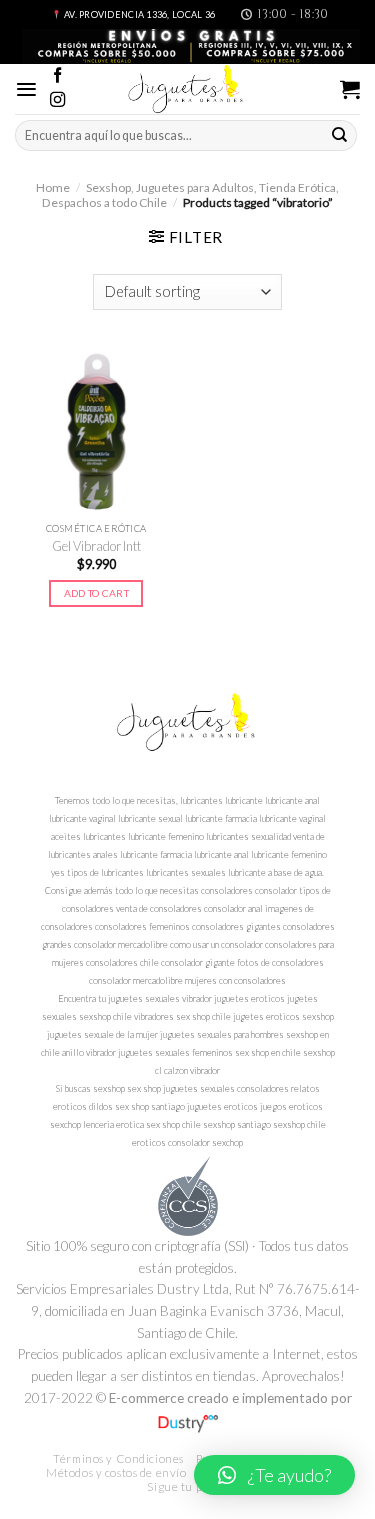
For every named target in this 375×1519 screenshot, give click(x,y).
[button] (274, 1475)
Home (53, 187)
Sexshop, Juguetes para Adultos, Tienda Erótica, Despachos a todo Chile (190, 194)
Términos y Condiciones (118, 1458)
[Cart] (350, 89)
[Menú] (26, 89)
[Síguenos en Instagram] (57, 100)
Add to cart (96, 593)
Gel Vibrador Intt (96, 546)
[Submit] (340, 135)
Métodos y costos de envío (116, 1472)
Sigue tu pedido (189, 1486)
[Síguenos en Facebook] (57, 76)
